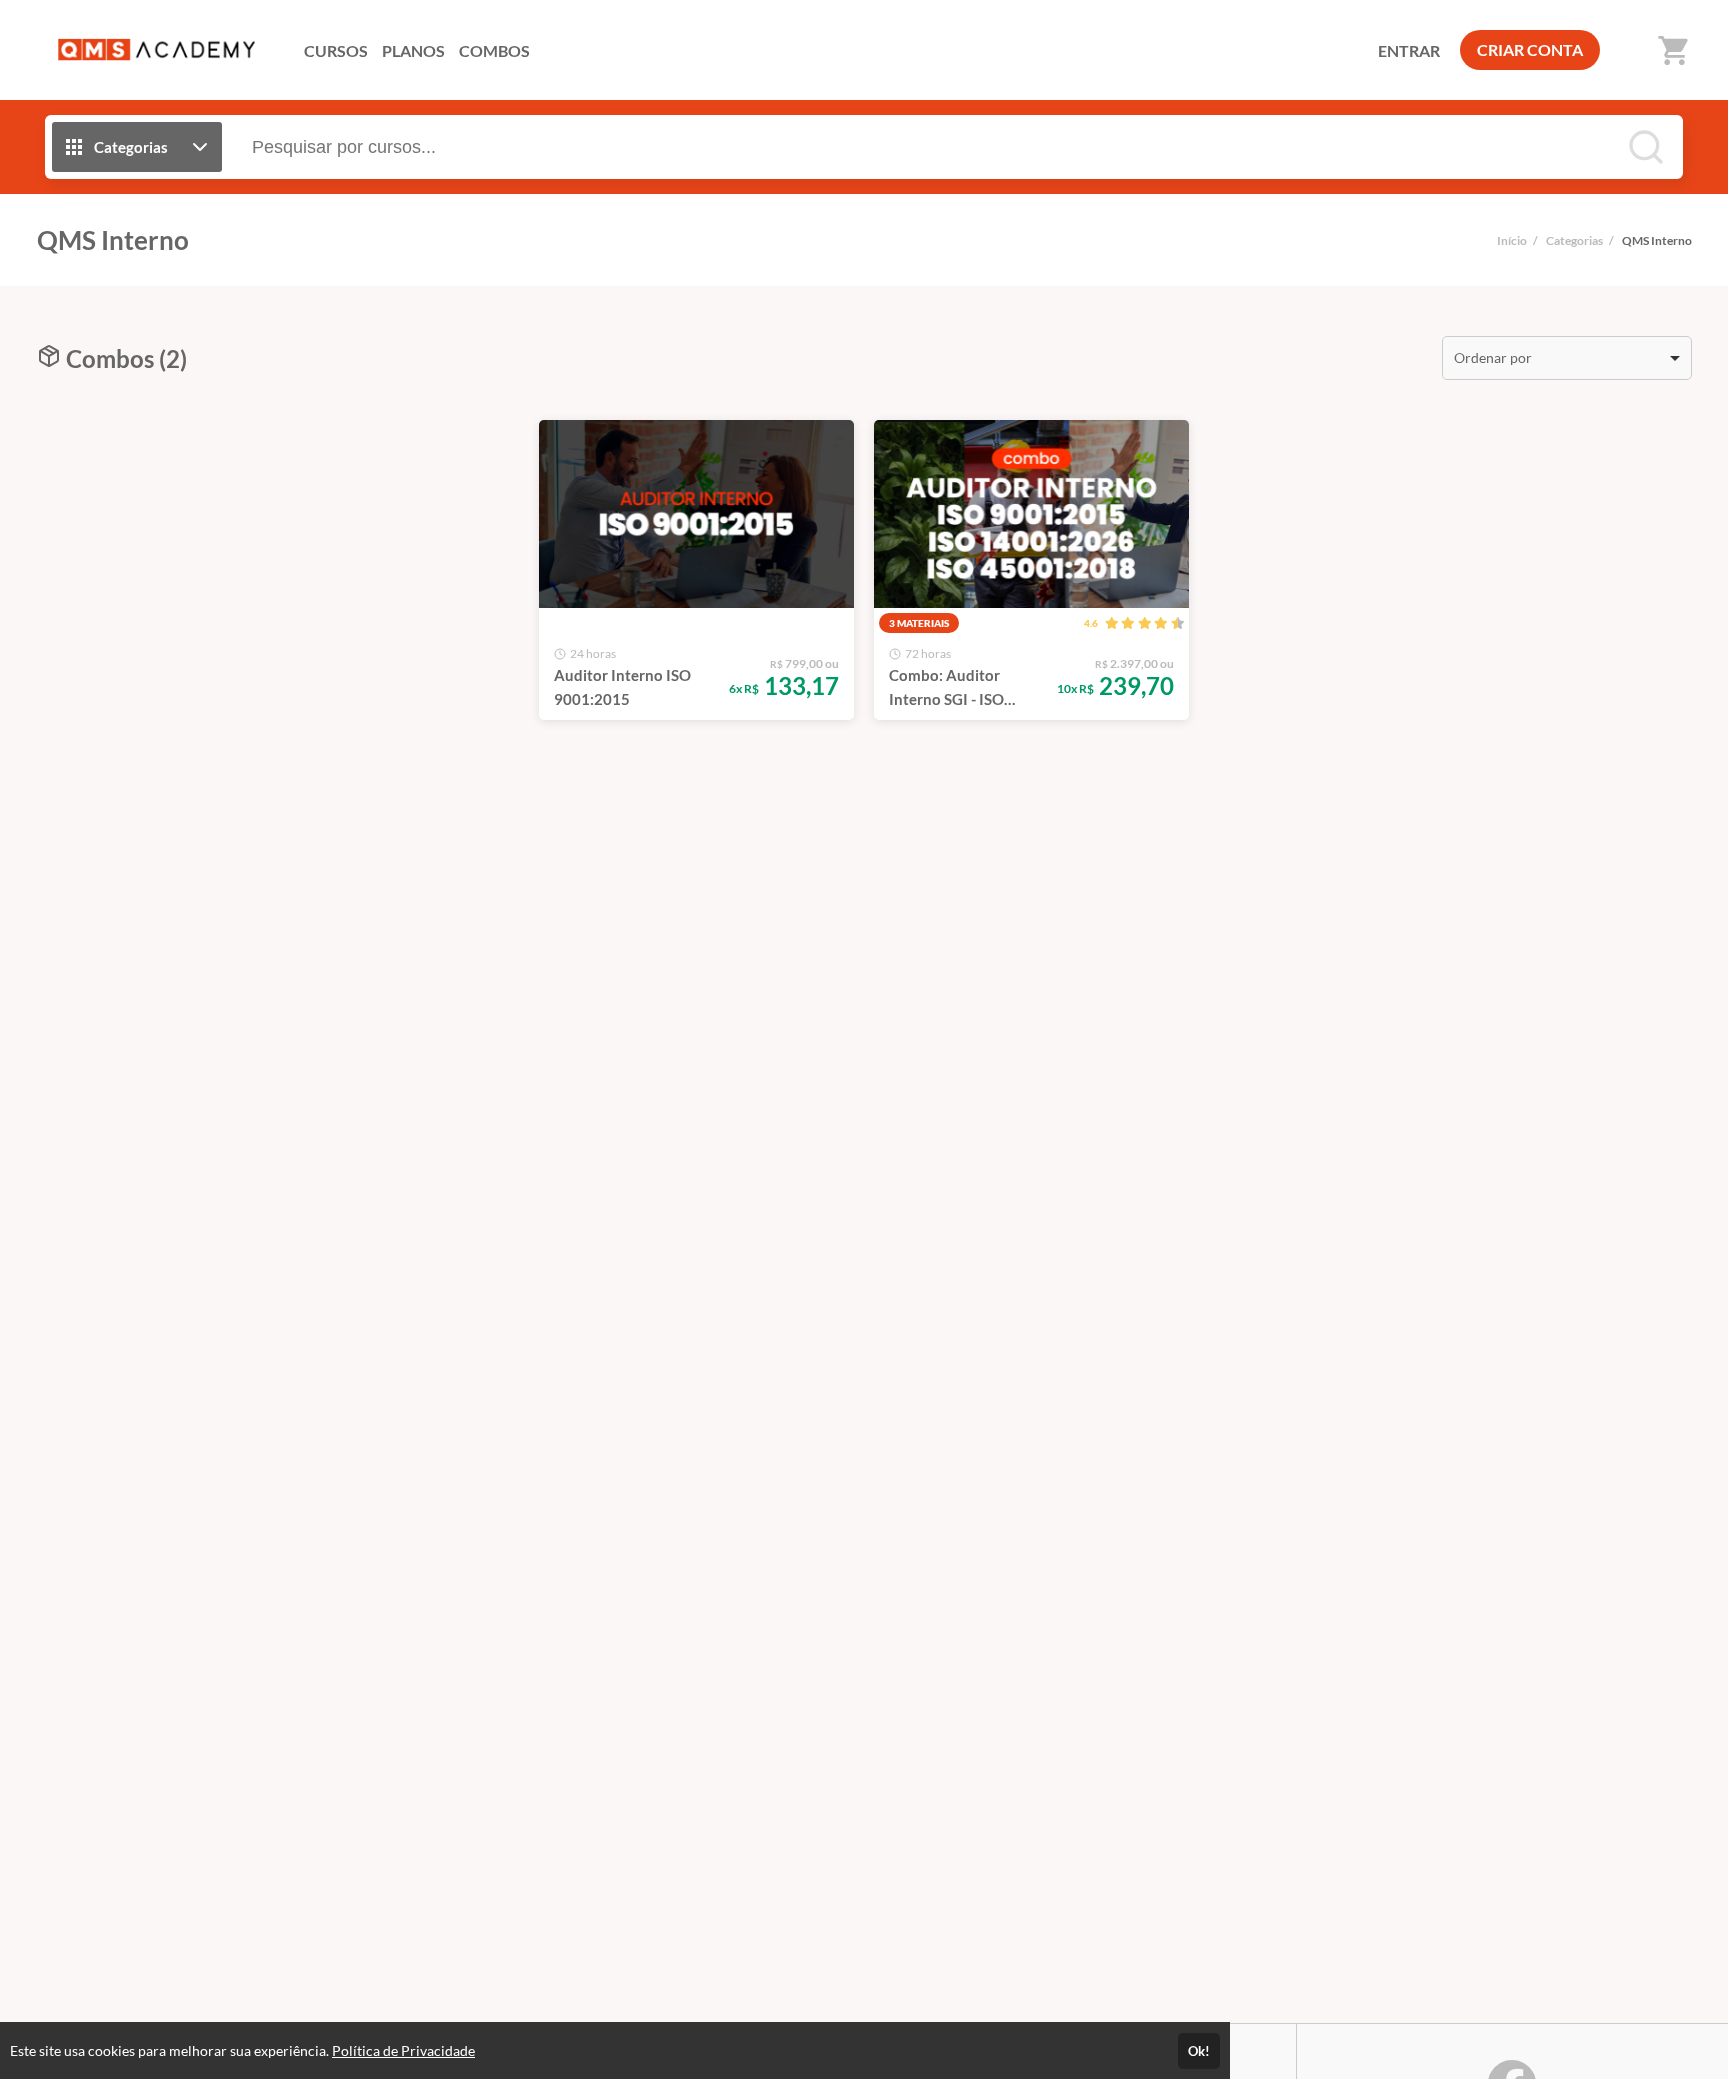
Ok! (1199, 2051)
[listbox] (1567, 358)
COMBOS (494, 50)
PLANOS (413, 50)
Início (1512, 240)
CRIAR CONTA (1530, 49)
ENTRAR (1409, 50)
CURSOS (336, 50)
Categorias (1574, 240)
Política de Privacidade (403, 2050)
